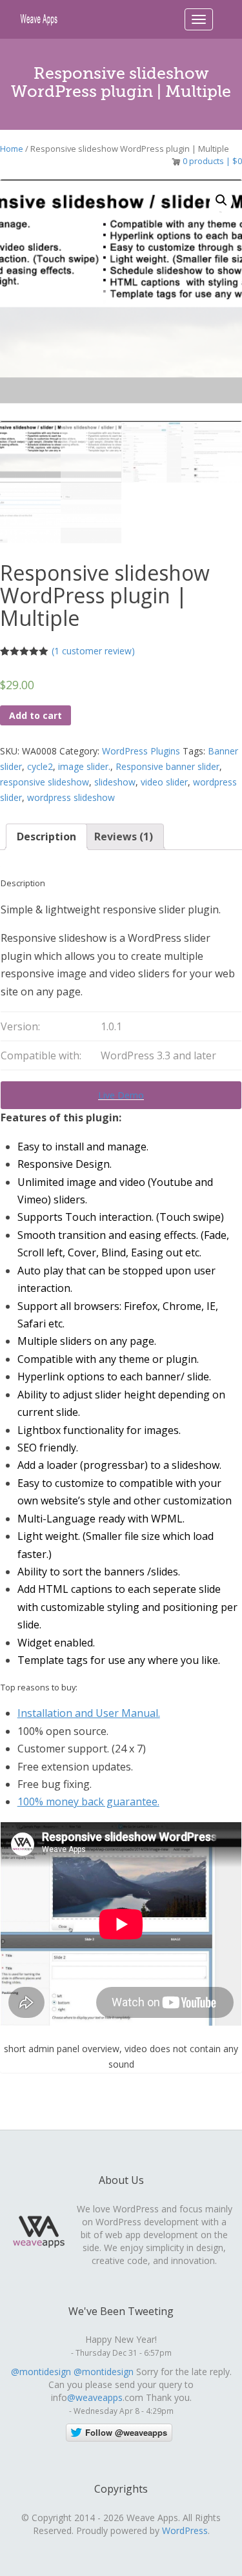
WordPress (185, 2530)
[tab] (46, 837)
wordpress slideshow (71, 797)
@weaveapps (95, 2397)
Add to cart (35, 715)
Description (46, 836)
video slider (164, 782)
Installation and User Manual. (89, 1713)
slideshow (115, 782)
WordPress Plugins (141, 751)
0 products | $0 (212, 161)
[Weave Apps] (39, 18)
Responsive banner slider (167, 766)
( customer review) (93, 651)
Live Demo (121, 1095)
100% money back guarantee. (88, 1802)
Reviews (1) (124, 836)
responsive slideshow (45, 782)
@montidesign (41, 2372)
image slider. (84, 766)
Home (12, 149)
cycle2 (40, 766)
